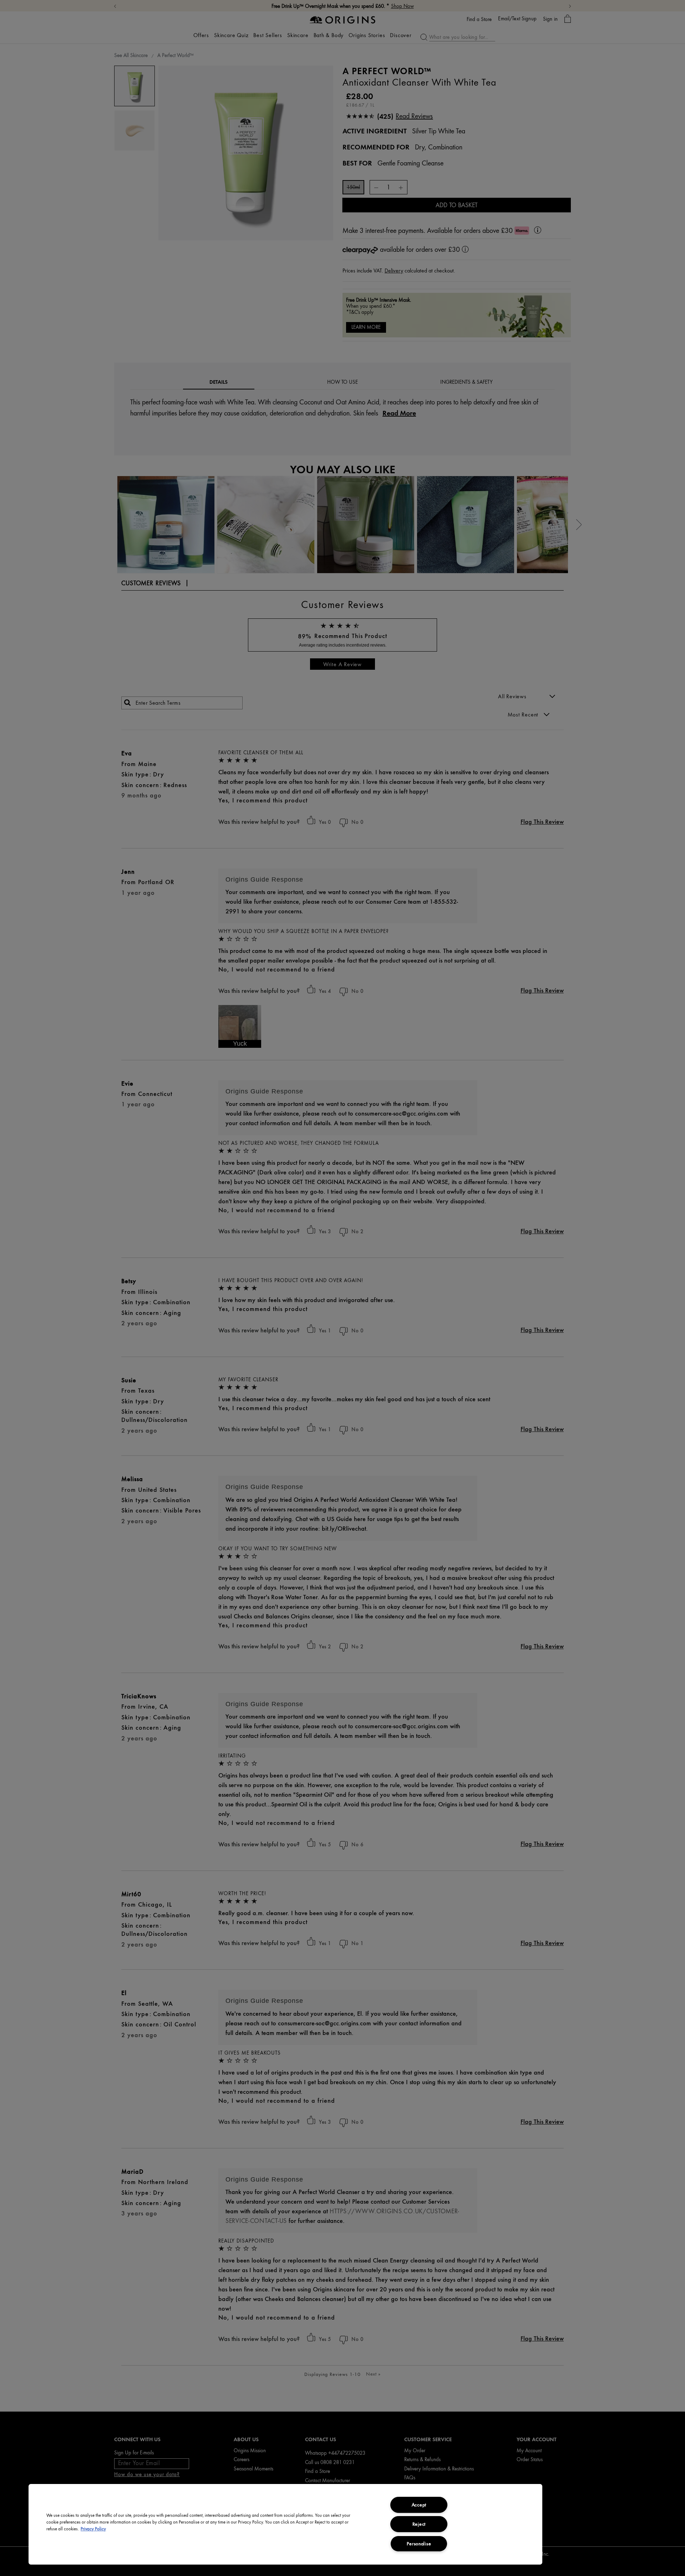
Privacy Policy (93, 2529)
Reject (419, 2524)
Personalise (419, 2544)
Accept (419, 2505)
